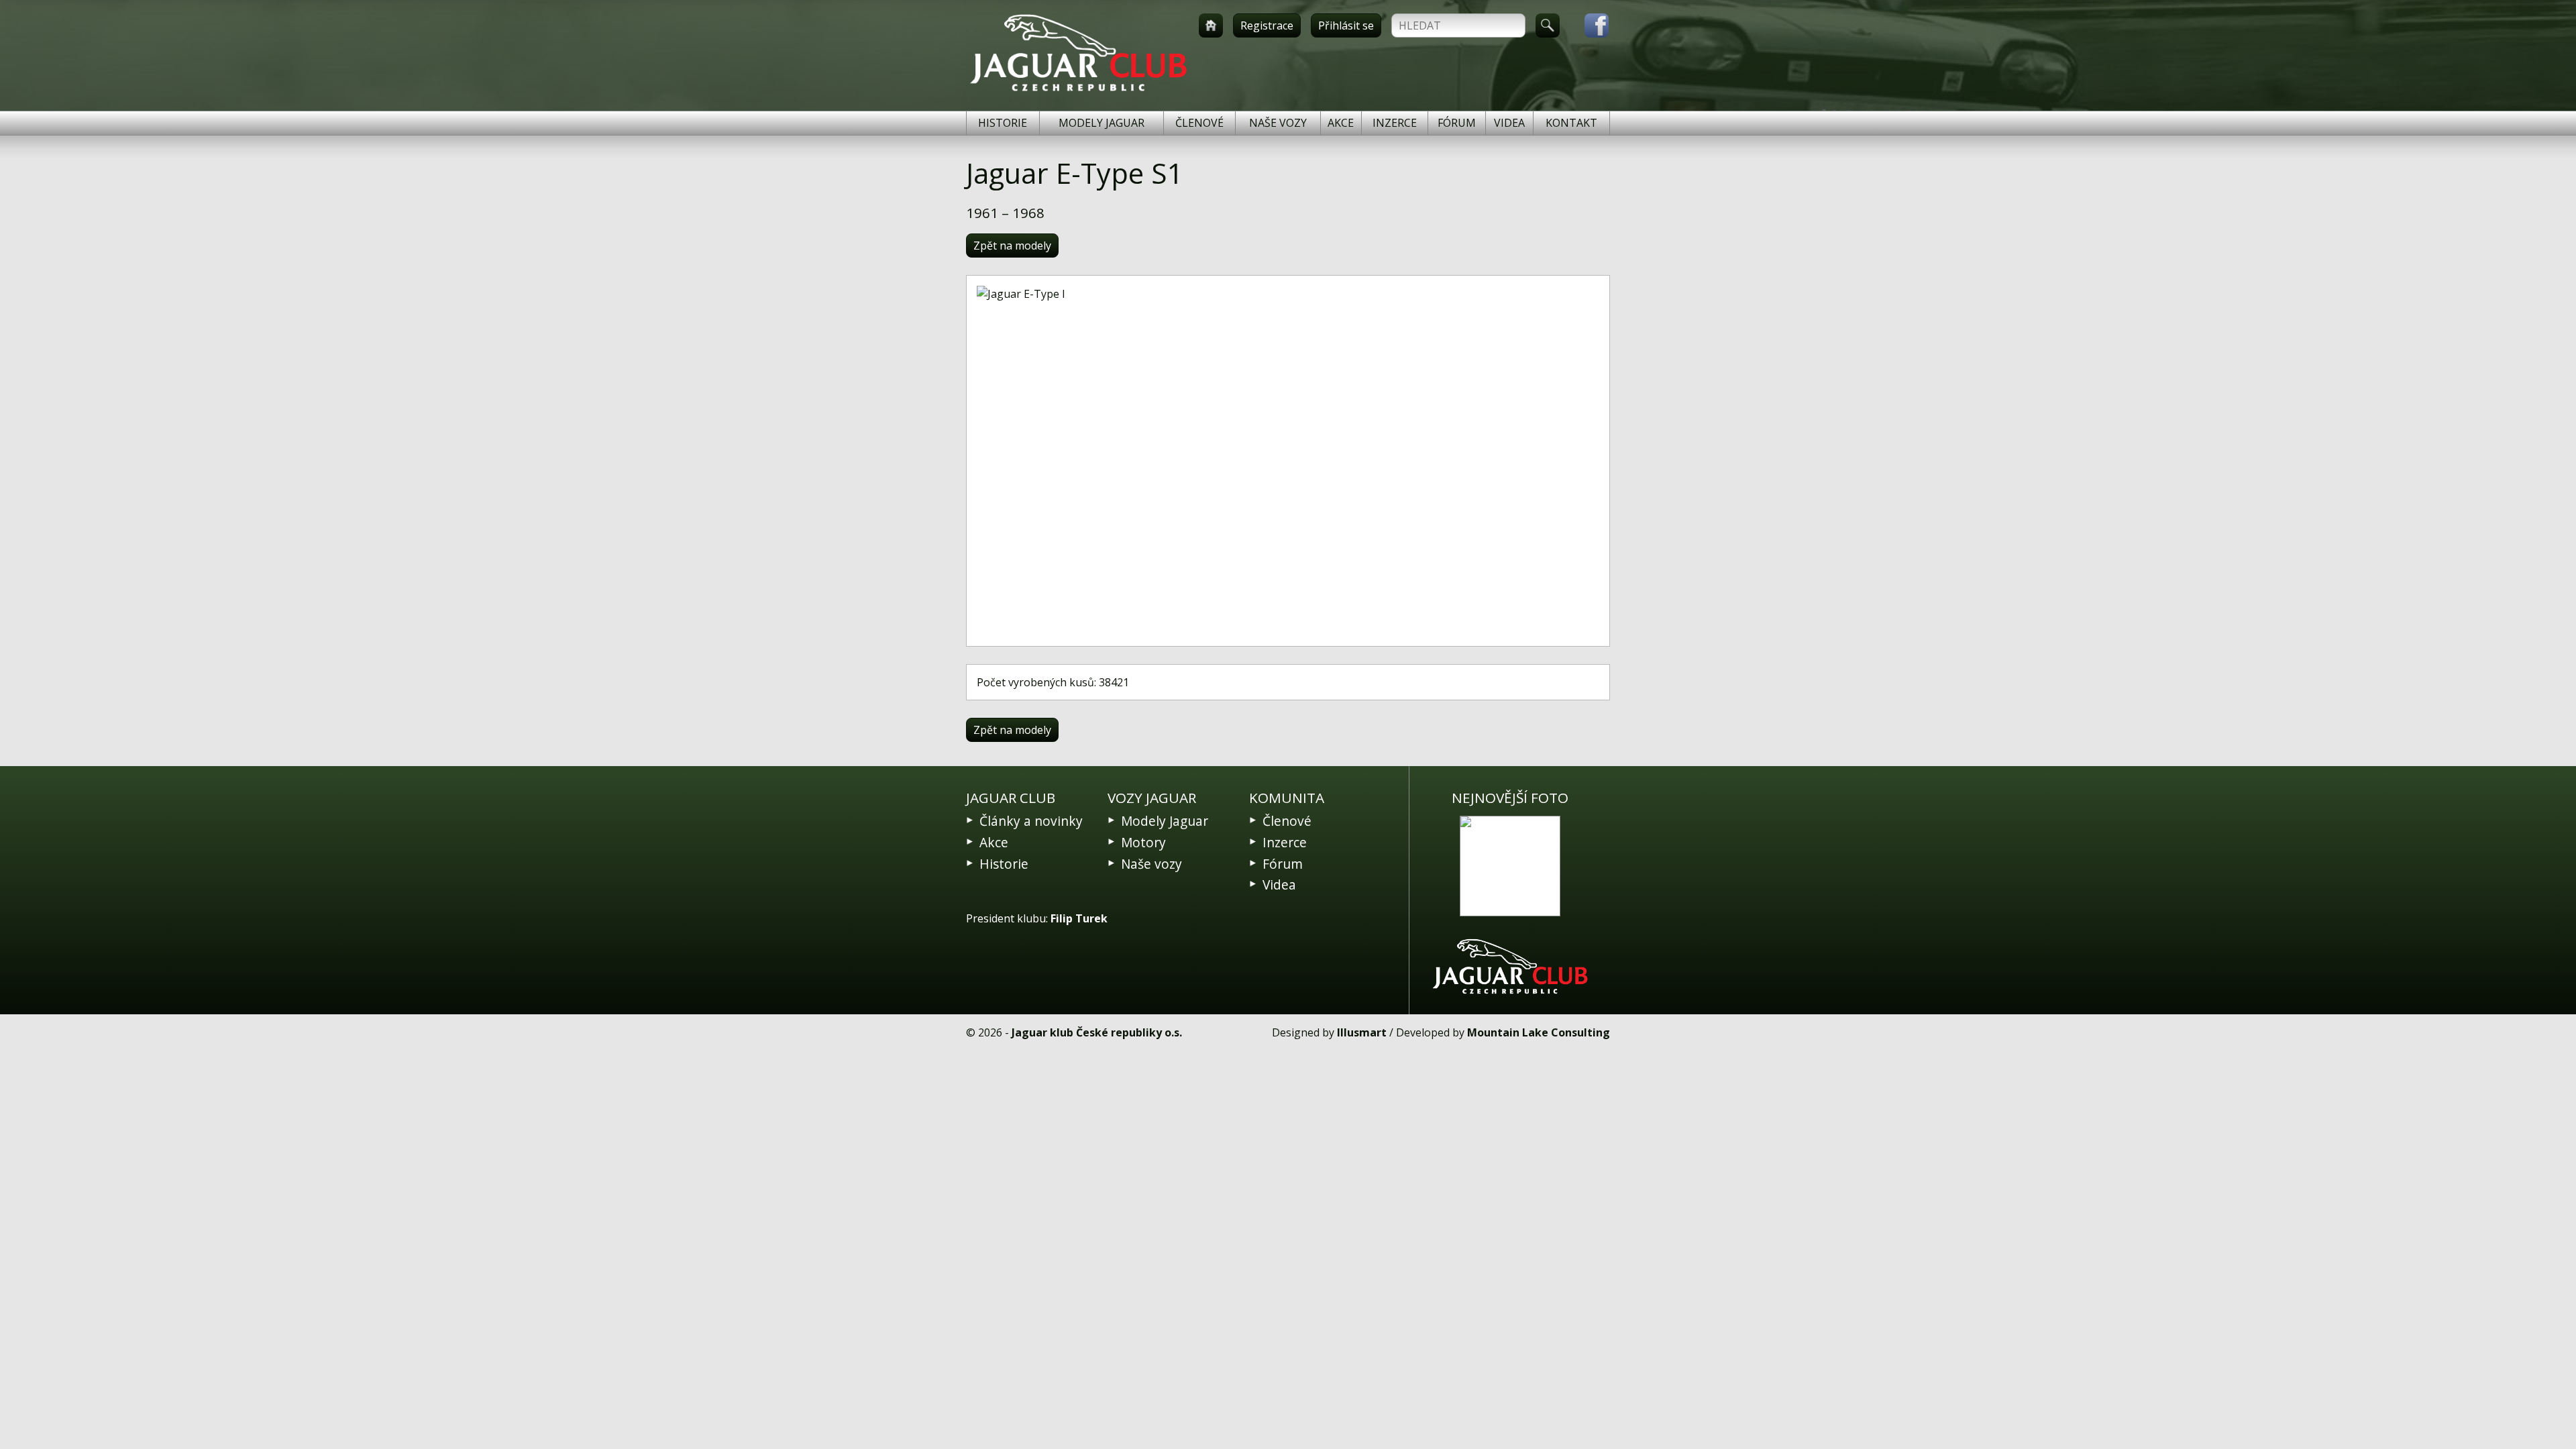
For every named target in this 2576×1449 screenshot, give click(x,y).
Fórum (1457, 123)
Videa (1509, 123)
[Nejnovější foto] (1510, 866)
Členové (1199, 123)
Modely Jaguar (1102, 123)
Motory (1143, 842)
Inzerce (1395, 123)
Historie (1003, 123)
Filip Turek (1079, 918)
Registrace (1267, 25)
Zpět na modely (1012, 246)
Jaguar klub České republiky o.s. (1097, 1032)
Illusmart (1362, 1032)
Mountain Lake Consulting (1539, 1032)
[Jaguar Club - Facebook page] (1590, 25)
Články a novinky (1031, 821)
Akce (1341, 123)
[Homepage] (1211, 25)
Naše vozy (1278, 123)
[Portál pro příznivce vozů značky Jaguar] (1078, 91)
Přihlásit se (1346, 25)
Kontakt (1571, 123)
